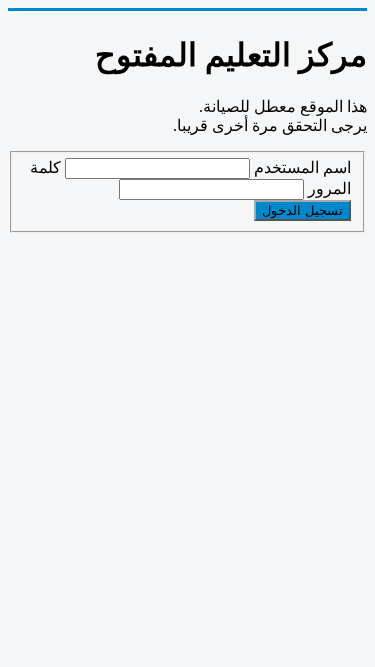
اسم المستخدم (302, 167)
